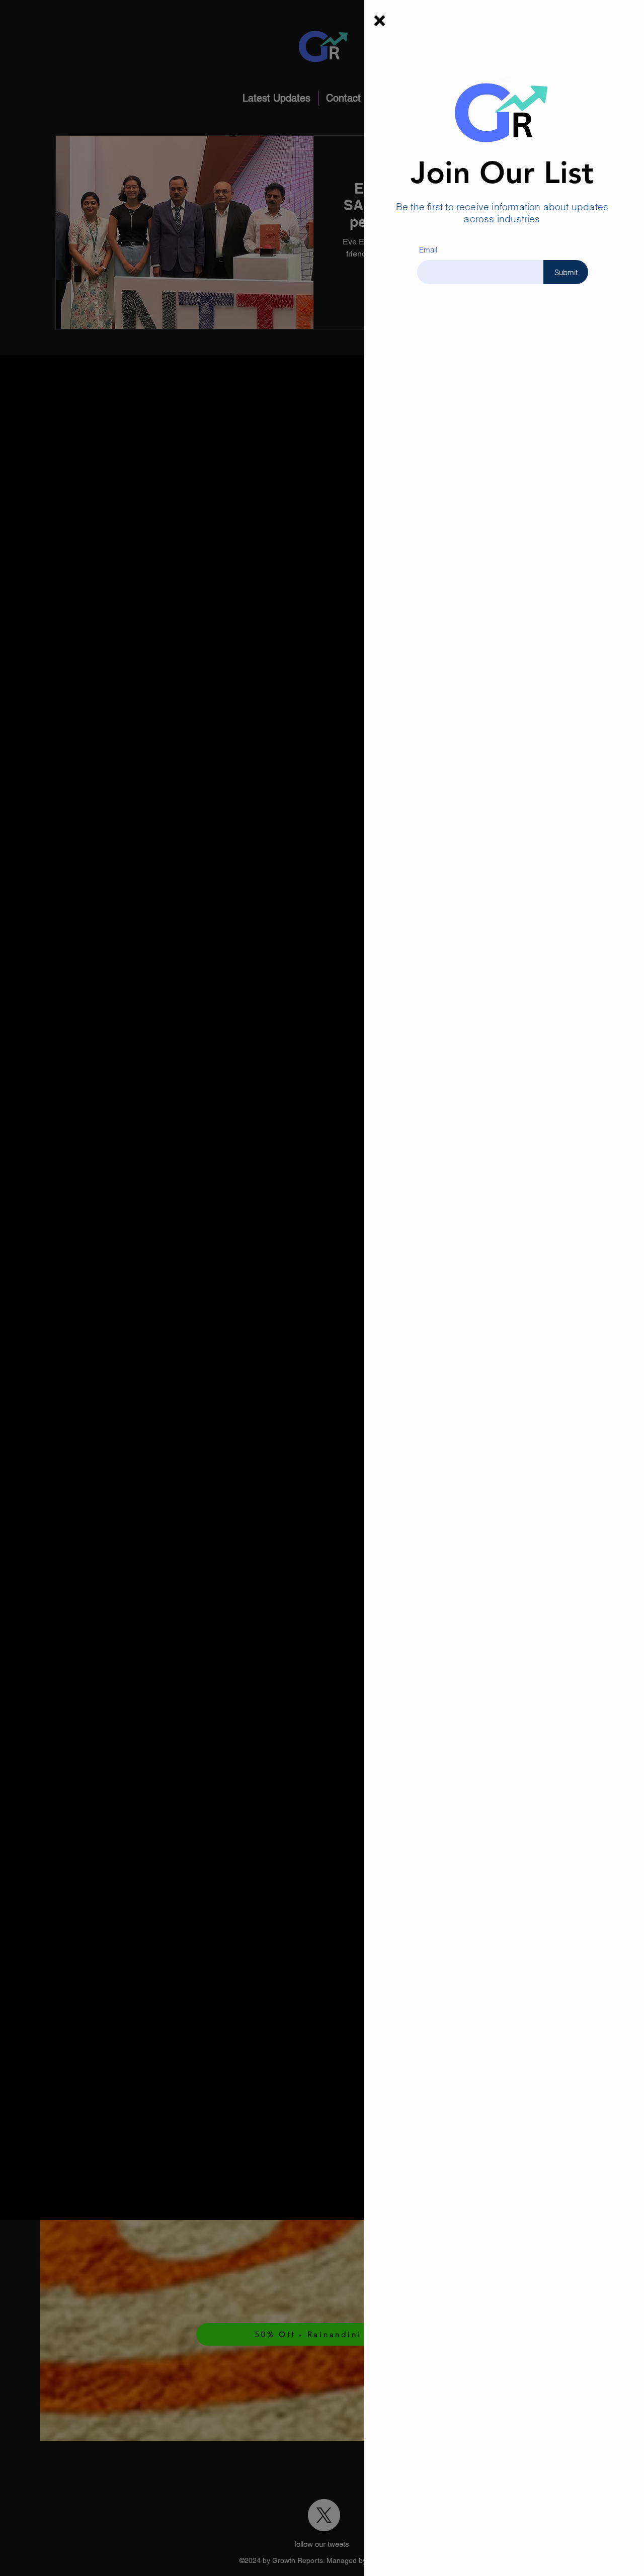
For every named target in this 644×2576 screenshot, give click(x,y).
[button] (380, 21)
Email (428, 250)
